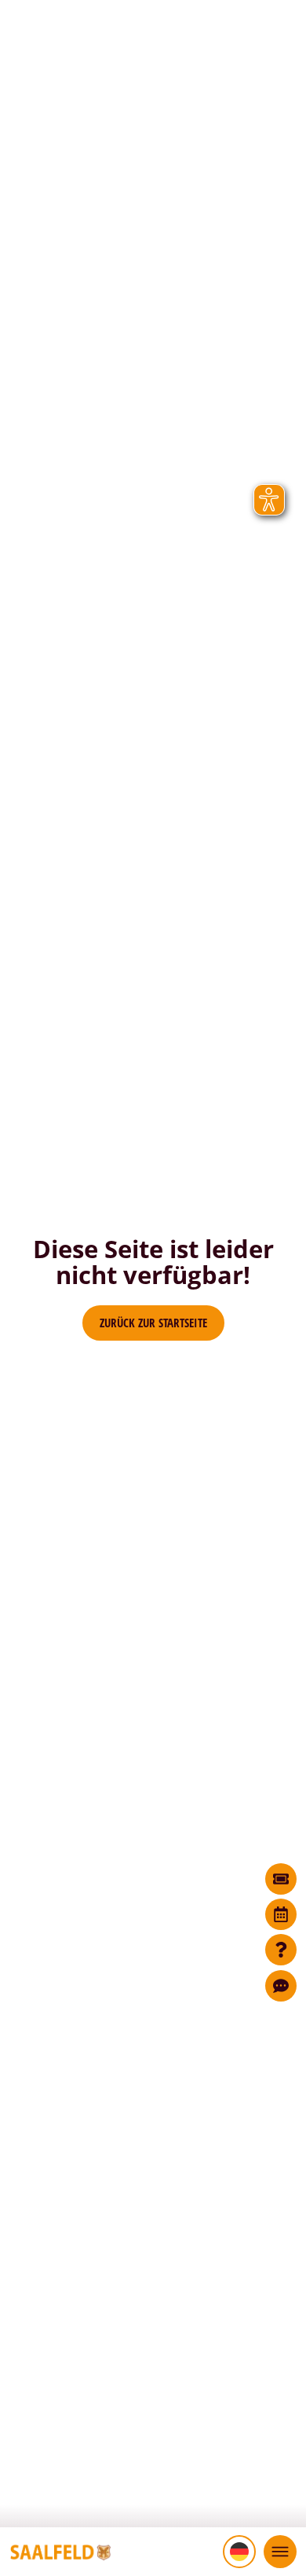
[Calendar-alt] (281, 1914)
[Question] (281, 1950)
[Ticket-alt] (281, 1879)
